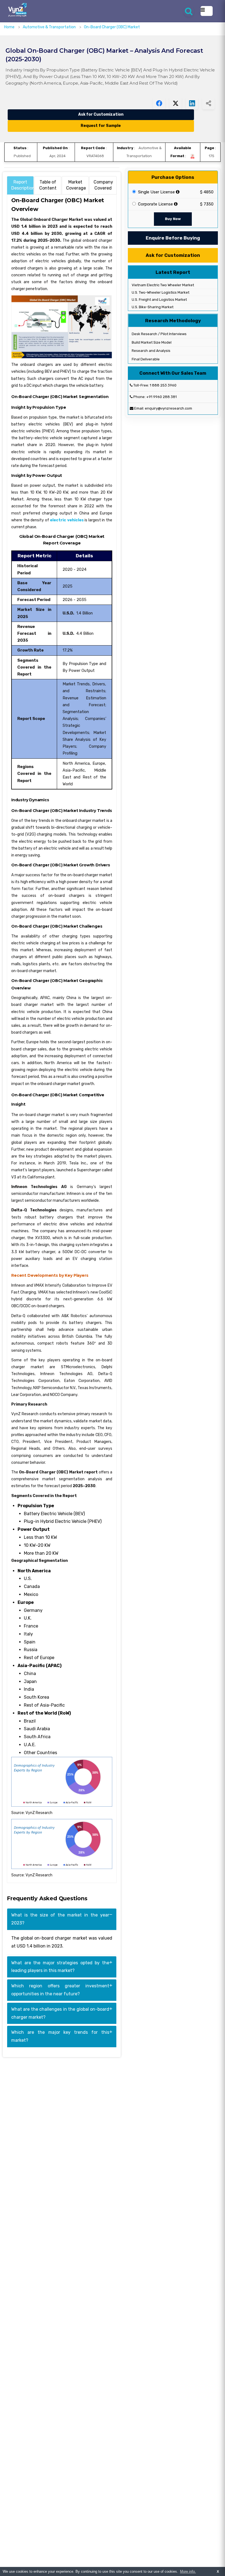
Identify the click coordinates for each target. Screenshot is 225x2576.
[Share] (208, 103)
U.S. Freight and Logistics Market (159, 300)
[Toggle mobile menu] (207, 11)
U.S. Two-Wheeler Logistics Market (160, 292)
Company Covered (103, 185)
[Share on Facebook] (159, 103)
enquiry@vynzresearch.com (168, 408)
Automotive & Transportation (50, 27)
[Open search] (189, 11)
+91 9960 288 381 (161, 397)
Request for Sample (101, 126)
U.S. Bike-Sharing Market (152, 307)
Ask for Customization (101, 114)
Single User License (156, 192)
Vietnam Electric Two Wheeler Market (162, 285)
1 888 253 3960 (163, 385)
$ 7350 (207, 204)
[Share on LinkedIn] (192, 103)
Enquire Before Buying (173, 238)
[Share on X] (175, 103)
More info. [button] (188, 2571)
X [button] (218, 2571)
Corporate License (155, 204)
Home (9, 27)
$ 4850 (207, 192)
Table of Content (48, 185)
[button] (210, 2561)
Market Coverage (76, 185)
